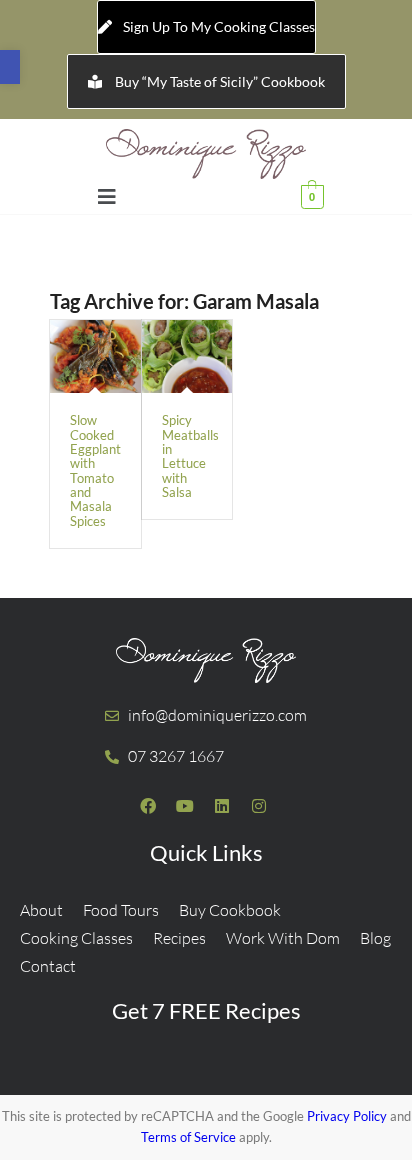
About (41, 910)
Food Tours (121, 910)
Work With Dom (283, 938)
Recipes (179, 938)
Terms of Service (188, 1137)
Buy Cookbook (230, 910)
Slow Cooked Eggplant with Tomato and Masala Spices (95, 470)
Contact (48, 966)
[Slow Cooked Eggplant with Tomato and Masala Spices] (95, 356)
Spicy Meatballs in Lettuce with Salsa (190, 455)
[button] (10, 67)
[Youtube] (185, 806)
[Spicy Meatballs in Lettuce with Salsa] (187, 356)
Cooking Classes (76, 938)
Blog (375, 938)
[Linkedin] (222, 806)
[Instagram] (259, 806)
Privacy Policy (347, 1116)
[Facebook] (148, 806)
